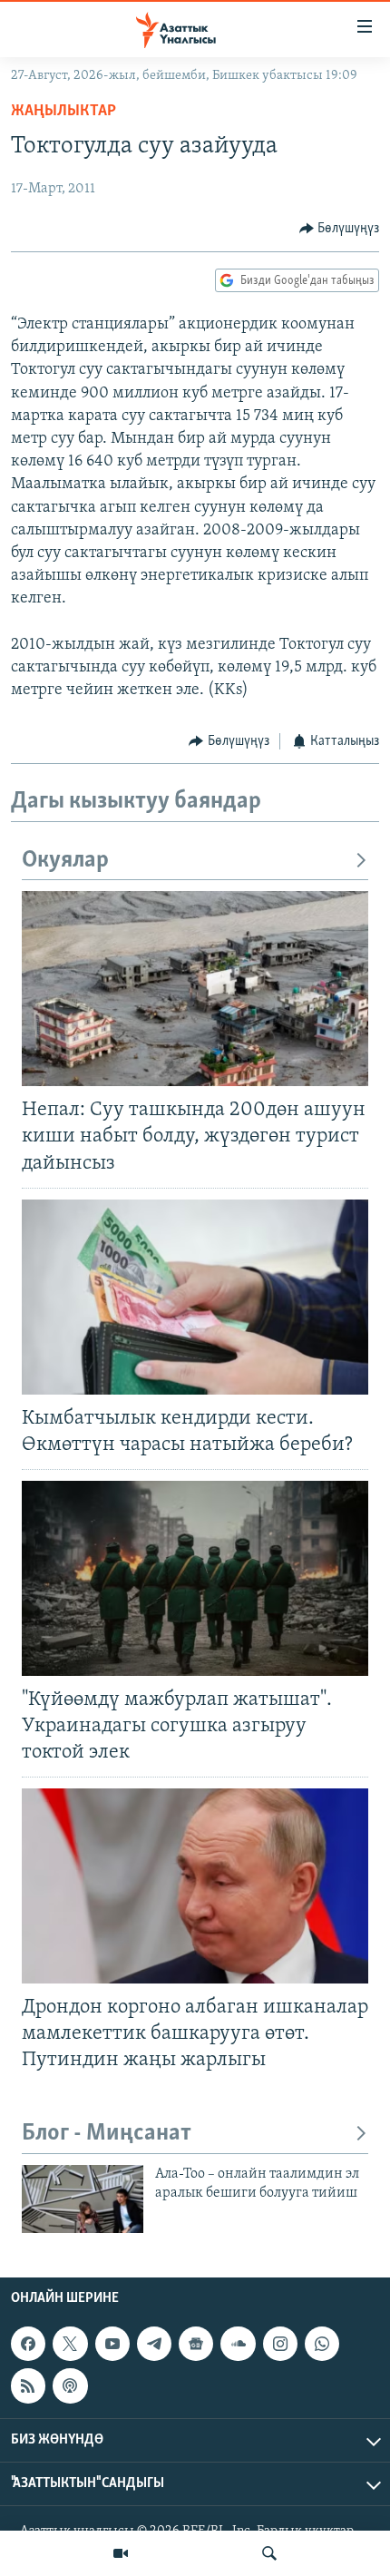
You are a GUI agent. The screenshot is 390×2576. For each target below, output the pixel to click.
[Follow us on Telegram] (154, 2344)
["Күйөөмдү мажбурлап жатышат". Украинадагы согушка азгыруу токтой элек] (195, 1578)
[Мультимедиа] (121, 2553)
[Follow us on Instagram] (280, 2344)
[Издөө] (269, 2553)
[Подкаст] (70, 2386)
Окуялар (65, 861)
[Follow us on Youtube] (112, 2344)
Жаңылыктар (63, 112)
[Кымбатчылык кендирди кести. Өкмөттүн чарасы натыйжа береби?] (195, 1297)
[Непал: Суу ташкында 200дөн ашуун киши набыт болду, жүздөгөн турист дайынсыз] (195, 989)
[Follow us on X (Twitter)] (70, 2344)
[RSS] (28, 2386)
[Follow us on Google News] (196, 2344)
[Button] (340, 229)
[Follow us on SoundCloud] (238, 2344)
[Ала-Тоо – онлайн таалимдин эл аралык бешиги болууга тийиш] (83, 2199)
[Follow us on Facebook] (28, 2344)
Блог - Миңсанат (107, 2134)
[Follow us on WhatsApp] (322, 2344)
